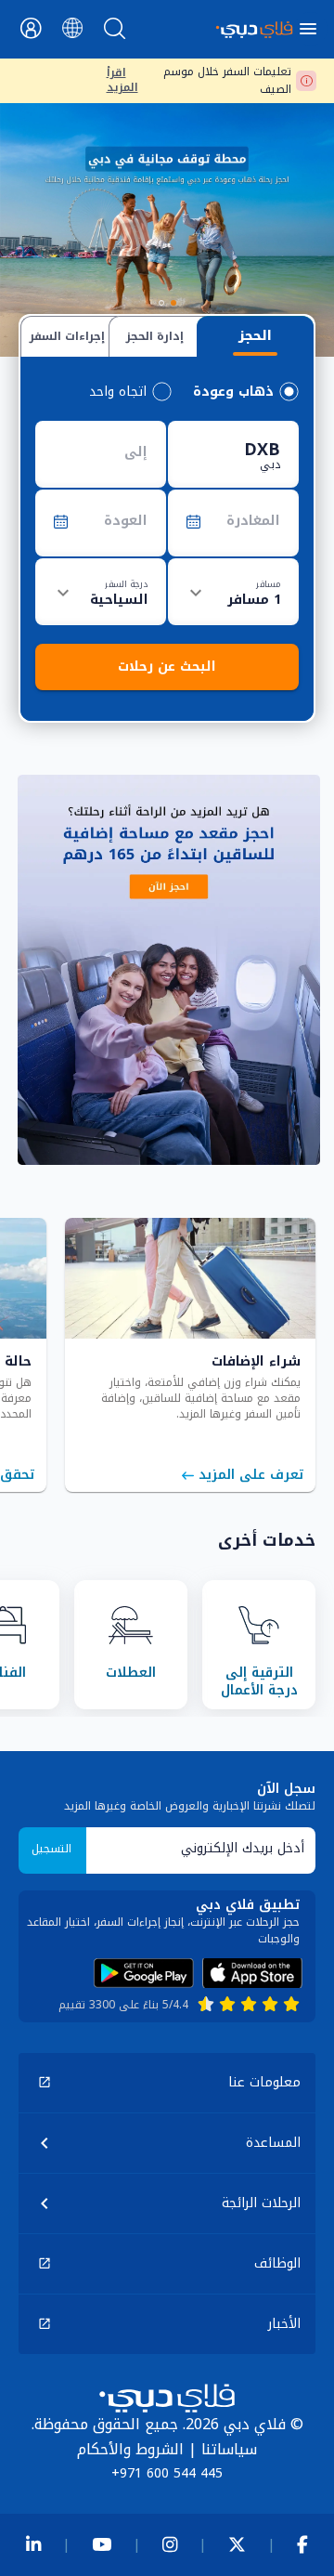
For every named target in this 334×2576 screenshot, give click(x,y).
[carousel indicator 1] (173, 303)
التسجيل (51, 1849)
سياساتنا (229, 2449)
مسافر (268, 583)
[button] (167, 2083)
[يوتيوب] (102, 2545)
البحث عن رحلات (167, 667)
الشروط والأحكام (130, 2449)
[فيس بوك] (302, 2545)
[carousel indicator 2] (161, 303)
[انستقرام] (170, 2545)
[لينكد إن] (33, 2545)
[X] (237, 2545)
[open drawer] (311, 29)
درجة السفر (126, 583)
